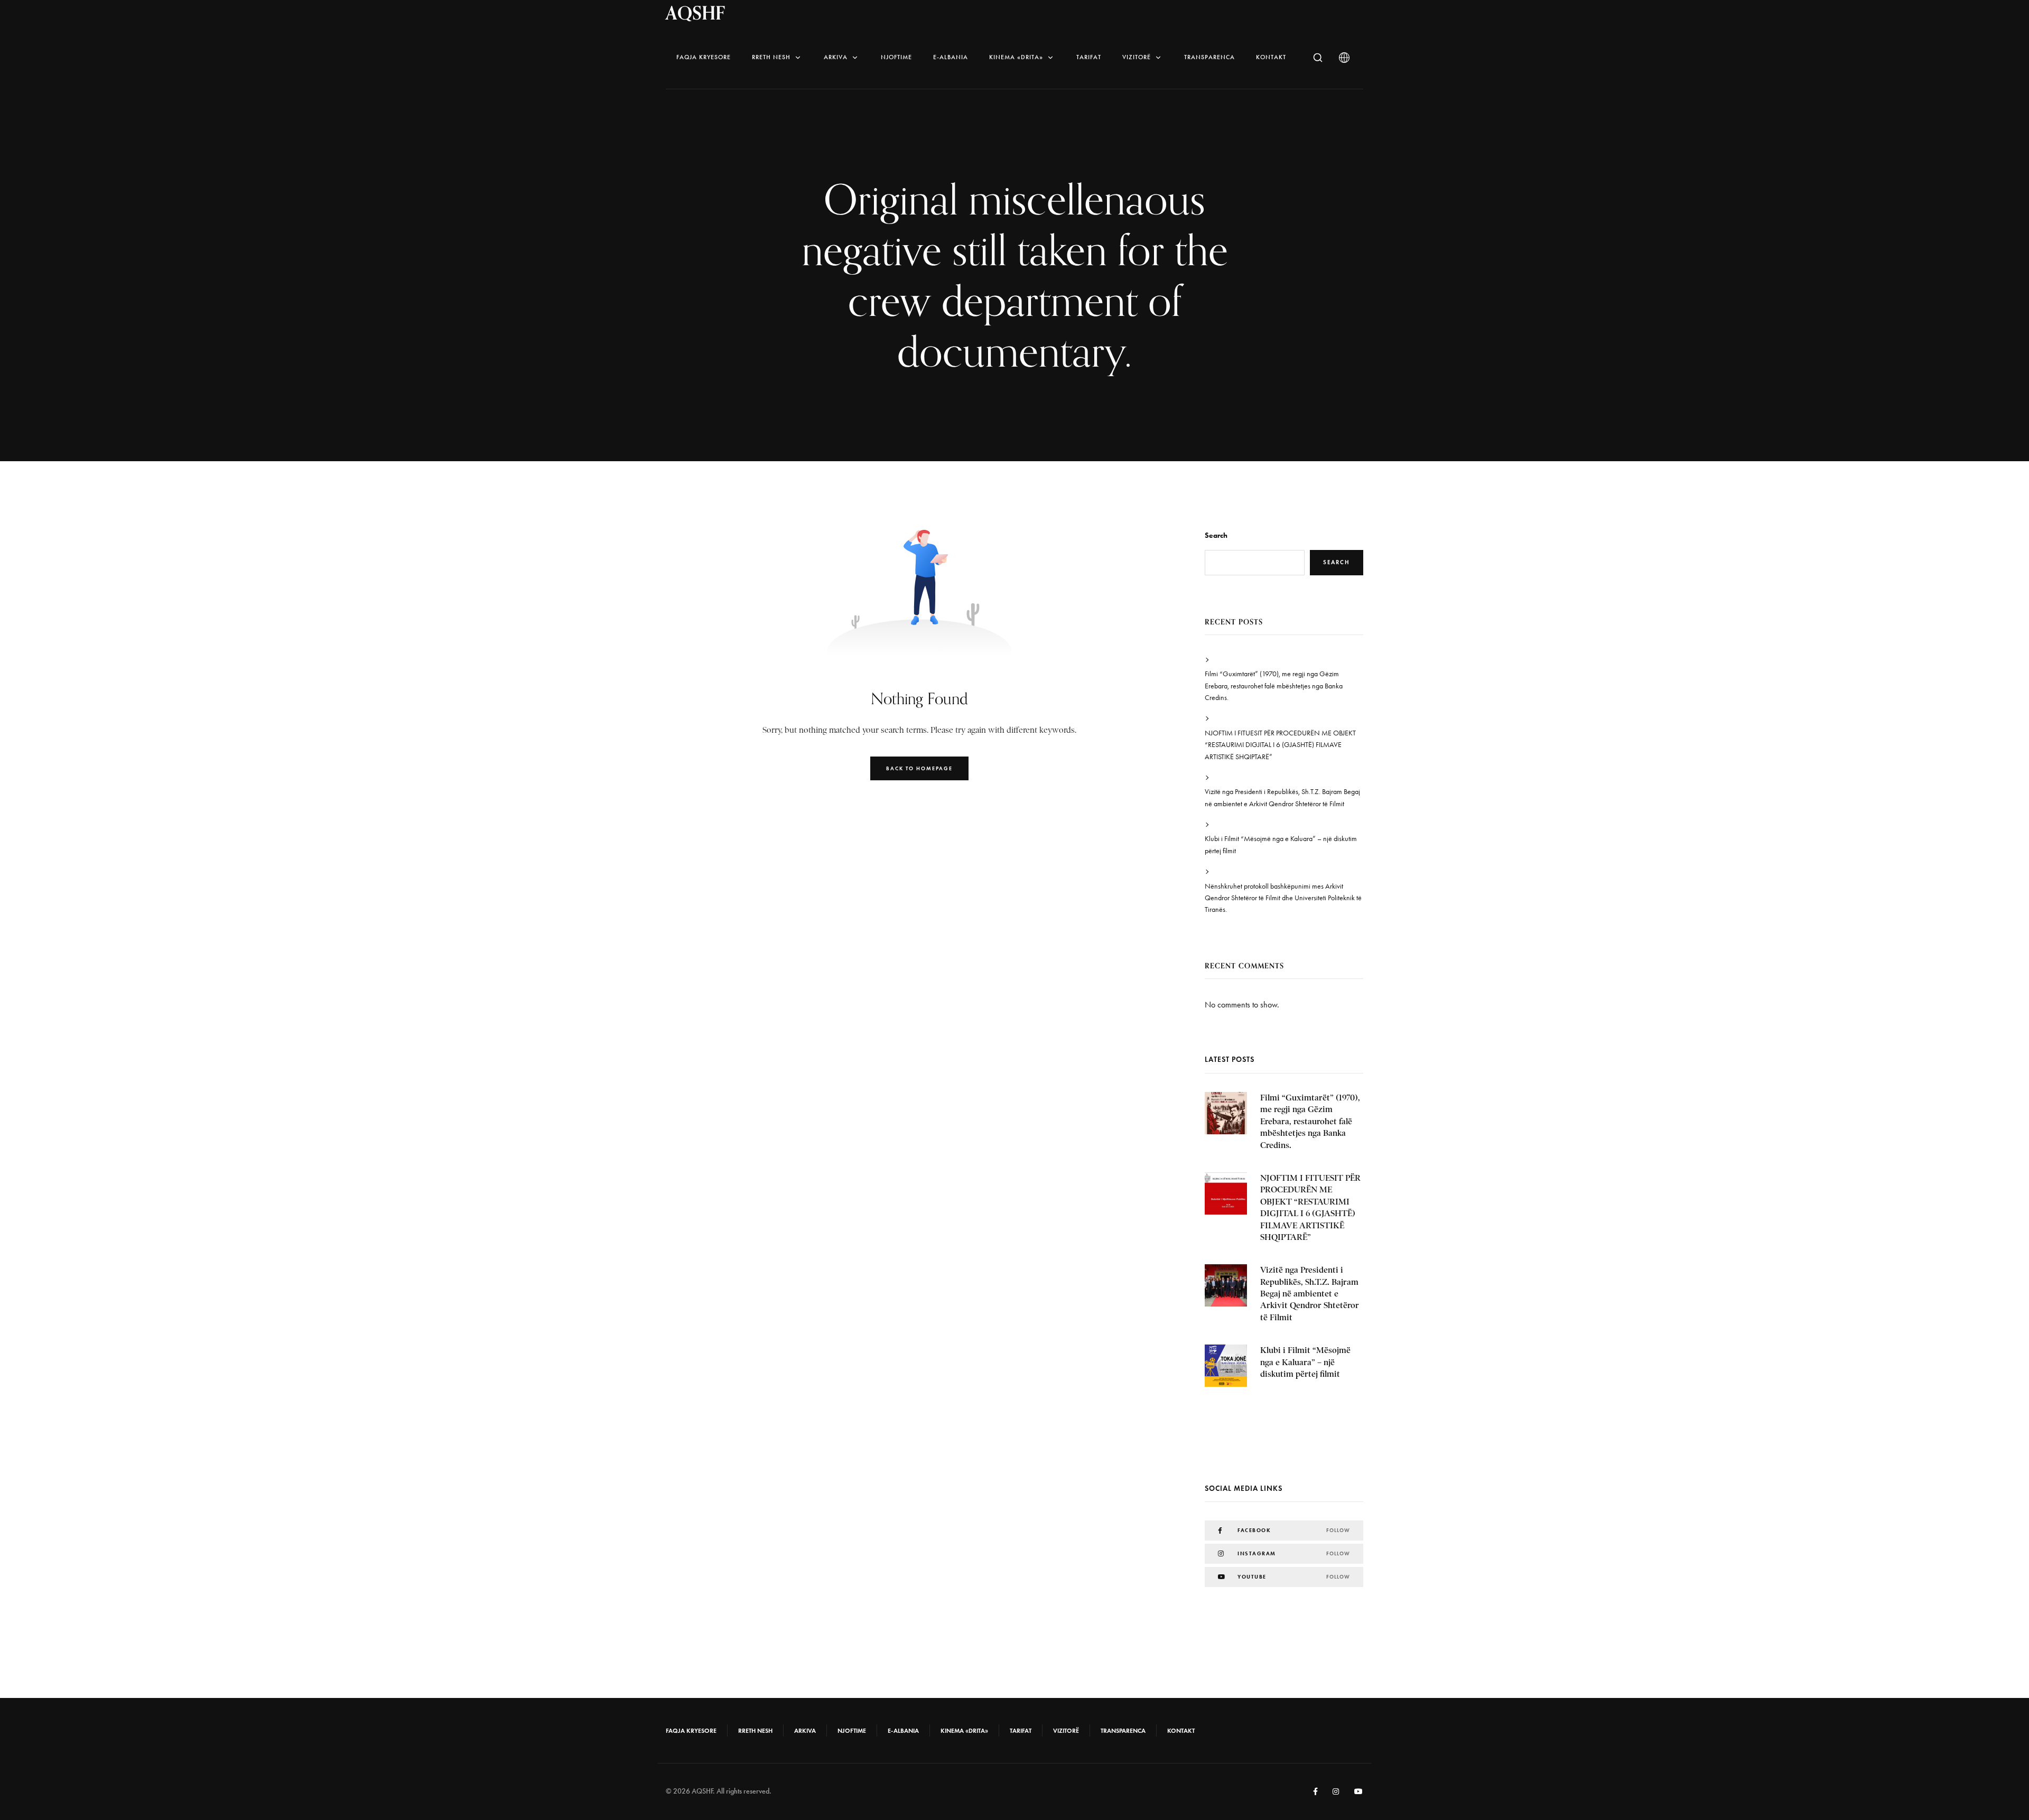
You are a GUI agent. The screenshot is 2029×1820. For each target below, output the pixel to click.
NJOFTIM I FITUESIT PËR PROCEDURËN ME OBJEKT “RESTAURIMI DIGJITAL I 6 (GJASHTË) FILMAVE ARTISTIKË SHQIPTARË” (1280, 745)
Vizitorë (1137, 57)
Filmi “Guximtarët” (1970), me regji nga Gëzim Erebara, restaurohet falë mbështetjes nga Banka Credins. (1274, 686)
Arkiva (836, 57)
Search (1216, 535)
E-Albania (951, 57)
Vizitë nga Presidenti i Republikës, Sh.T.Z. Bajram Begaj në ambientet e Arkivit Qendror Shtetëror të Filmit (1282, 797)
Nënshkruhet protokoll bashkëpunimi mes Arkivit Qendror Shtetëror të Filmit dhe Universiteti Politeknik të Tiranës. (1283, 898)
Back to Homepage (919, 768)
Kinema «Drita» (1016, 57)
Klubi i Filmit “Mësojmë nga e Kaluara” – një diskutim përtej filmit (1281, 844)
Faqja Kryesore (704, 57)
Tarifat (1089, 57)
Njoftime (896, 57)
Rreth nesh (771, 57)
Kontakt (1271, 57)
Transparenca (1209, 57)
